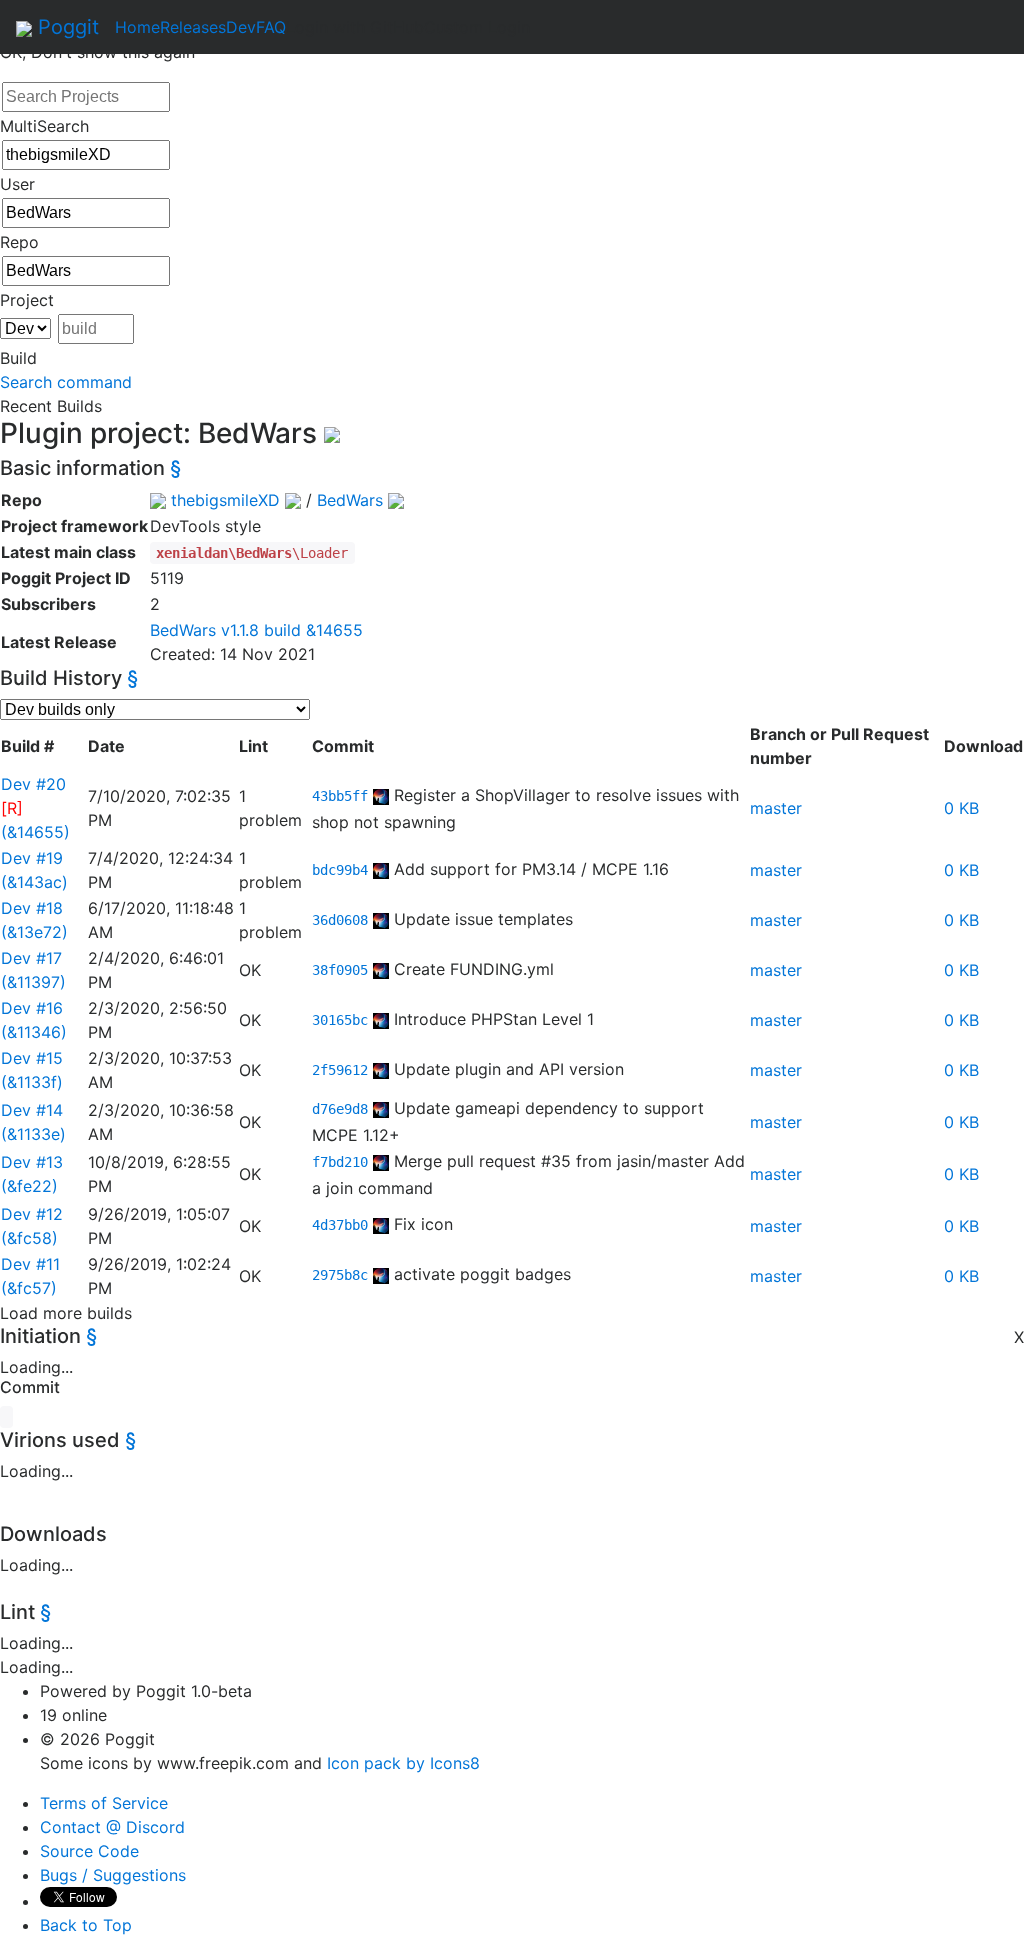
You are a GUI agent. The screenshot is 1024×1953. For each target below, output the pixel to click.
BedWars (350, 500)
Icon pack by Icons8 (403, 1763)
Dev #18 (32, 908)
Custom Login (477, 27)
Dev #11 (30, 1264)
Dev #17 (31, 958)
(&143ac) (34, 882)
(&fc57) (29, 1288)
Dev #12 (32, 1214)
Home (137, 27)
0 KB (961, 808)
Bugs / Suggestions (113, 1875)
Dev (241, 27)
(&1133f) (32, 1082)
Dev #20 (33, 784)
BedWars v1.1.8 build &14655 (256, 630)
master (776, 808)
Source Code (89, 1851)
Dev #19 (32, 858)
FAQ (271, 27)
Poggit (65, 27)
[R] (12, 808)
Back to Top (86, 1925)
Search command (66, 382)
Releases (193, 27)
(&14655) (35, 832)
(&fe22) (29, 1186)
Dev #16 (32, 1008)
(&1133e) (33, 1134)
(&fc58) (29, 1238)
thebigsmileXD (225, 500)
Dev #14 (32, 1110)
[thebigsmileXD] (381, 795)
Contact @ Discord (112, 1827)
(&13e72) (34, 932)
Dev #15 (32, 1058)
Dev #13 (32, 1162)
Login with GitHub (355, 27)
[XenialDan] (381, 919)
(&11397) (33, 982)
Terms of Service (104, 1803)
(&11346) (34, 1032)
